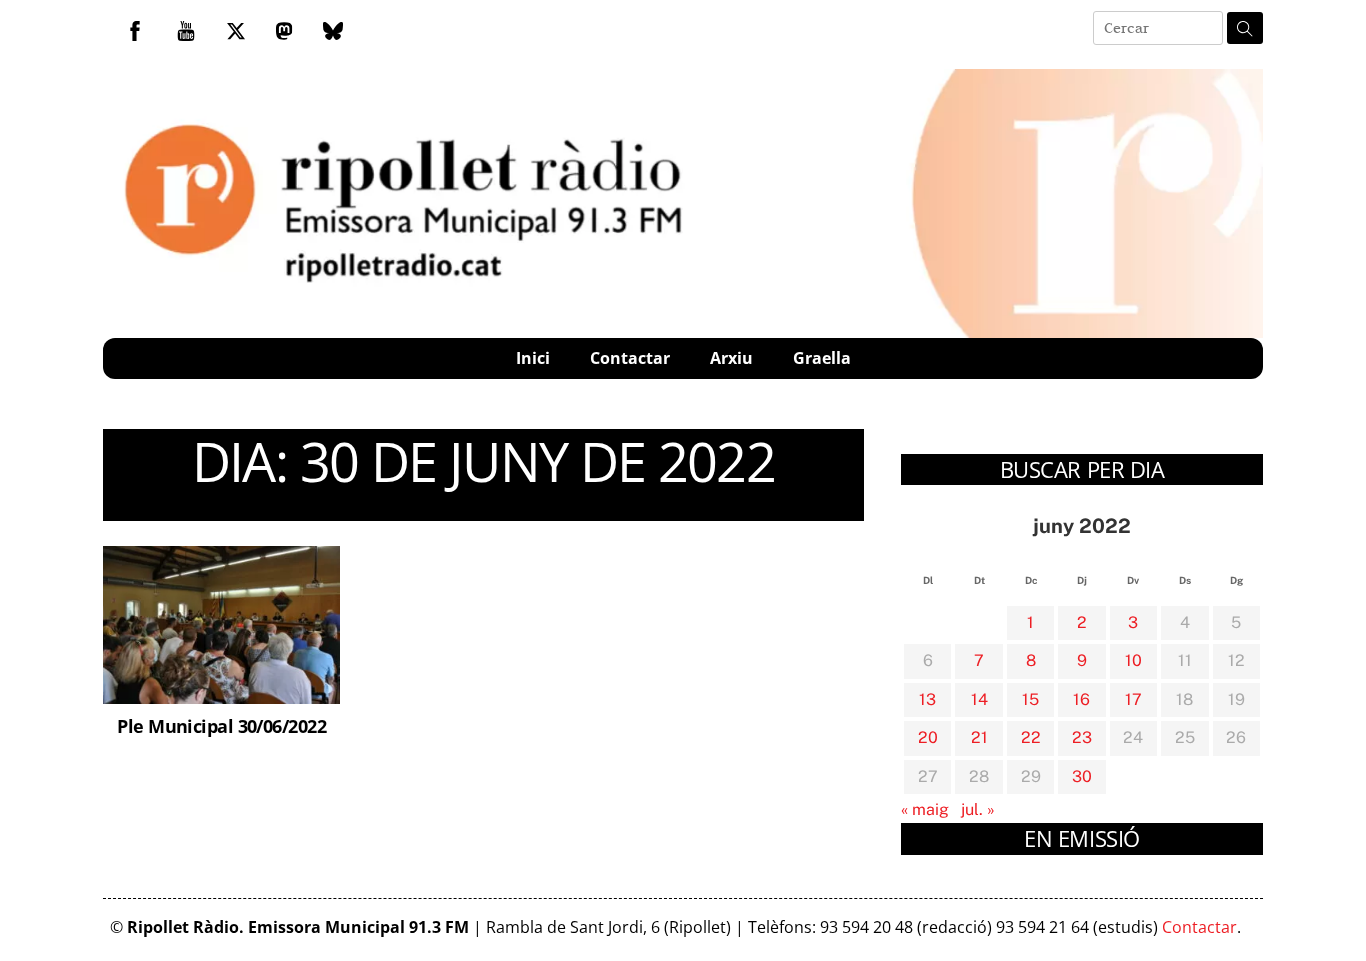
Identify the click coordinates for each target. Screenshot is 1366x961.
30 (1082, 776)
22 (1031, 737)
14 (979, 699)
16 (1081, 699)
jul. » (978, 809)
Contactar (630, 358)
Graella (822, 358)
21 (979, 737)
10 (1133, 660)
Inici (533, 358)
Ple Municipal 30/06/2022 (221, 725)
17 (1133, 699)
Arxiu (731, 358)
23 (1082, 737)
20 (928, 737)
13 (927, 699)
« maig (925, 809)
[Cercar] (1245, 28)
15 (1030, 699)
